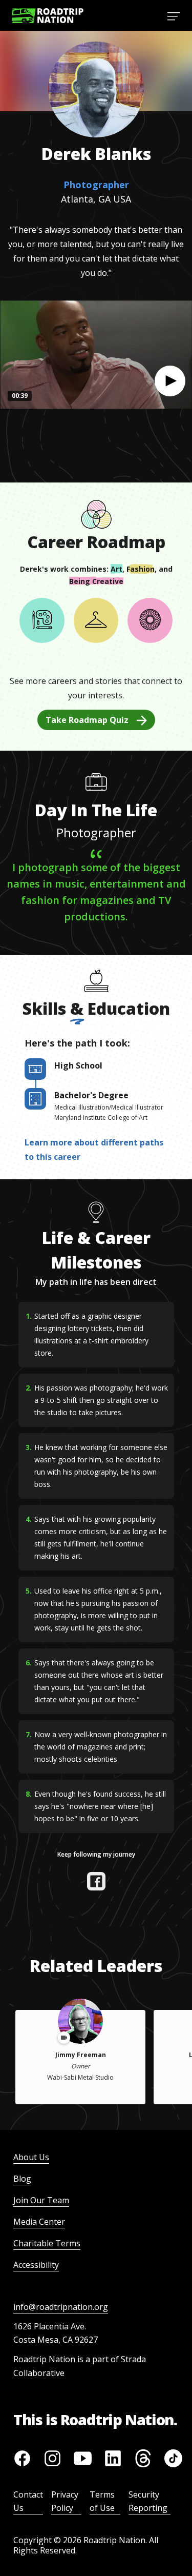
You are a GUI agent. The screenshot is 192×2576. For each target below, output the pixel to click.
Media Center (39, 2222)
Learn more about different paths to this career (94, 1150)
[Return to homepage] (48, 16)
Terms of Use (102, 2501)
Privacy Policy (65, 2501)
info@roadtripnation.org (61, 2307)
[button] (170, 381)
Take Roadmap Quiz (87, 720)
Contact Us (28, 2501)
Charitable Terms (47, 2243)
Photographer (96, 185)
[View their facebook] (96, 1881)
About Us (31, 2157)
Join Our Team (41, 2200)
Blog (22, 2179)
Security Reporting (148, 2501)
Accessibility (36, 2265)
